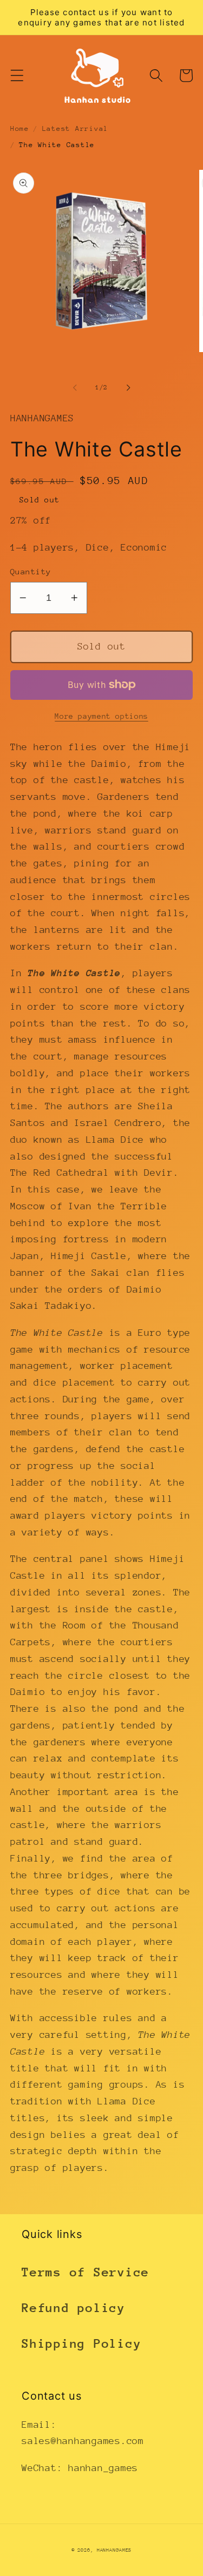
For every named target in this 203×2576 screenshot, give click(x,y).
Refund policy (74, 2308)
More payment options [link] (101, 716)
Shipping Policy (81, 2343)
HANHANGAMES (114, 2550)
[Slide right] (128, 388)
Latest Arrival (76, 128)
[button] (17, 75)
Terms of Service (86, 2272)
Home (20, 128)
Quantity (31, 571)
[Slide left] (75, 388)
